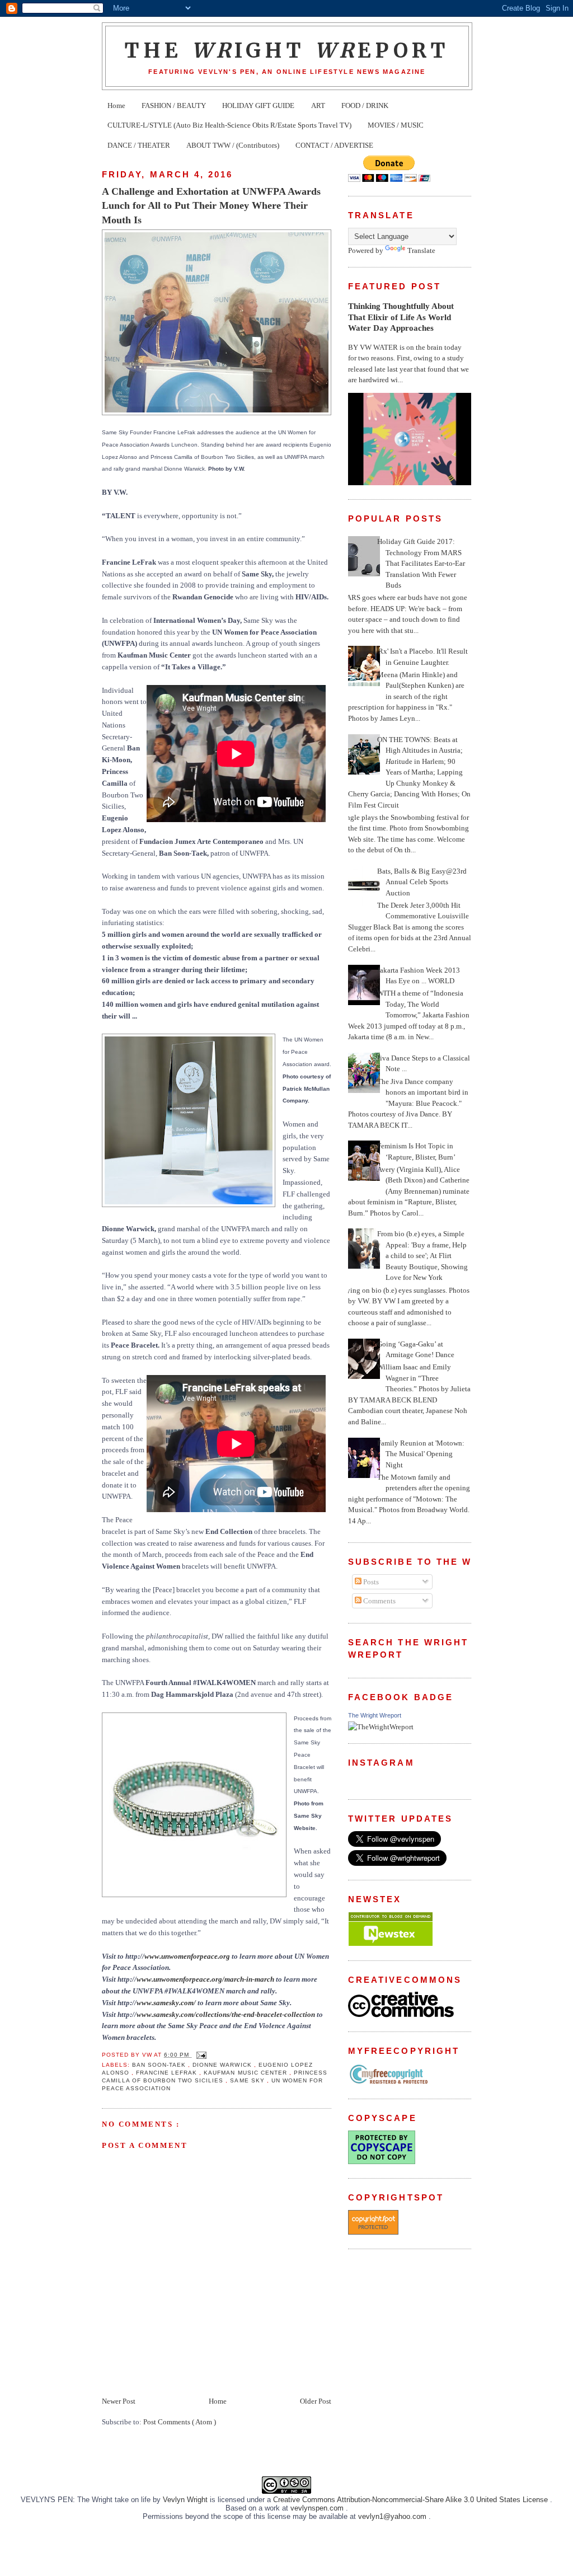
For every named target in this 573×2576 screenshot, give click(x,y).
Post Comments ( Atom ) (180, 2422)
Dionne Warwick (223, 2065)
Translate (421, 250)
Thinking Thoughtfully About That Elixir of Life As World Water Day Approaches (401, 317)
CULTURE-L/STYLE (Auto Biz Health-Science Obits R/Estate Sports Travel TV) (229, 125)
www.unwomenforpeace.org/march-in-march (205, 1979)
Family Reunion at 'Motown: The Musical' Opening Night (421, 1454)
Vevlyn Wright (186, 2500)
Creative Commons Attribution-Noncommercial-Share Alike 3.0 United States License (412, 2500)
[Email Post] (200, 2055)
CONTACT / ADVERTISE (334, 145)
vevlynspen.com (318, 2508)
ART (318, 105)
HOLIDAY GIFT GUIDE (258, 105)
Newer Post (119, 2401)
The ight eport (287, 50)
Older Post (316, 2401)
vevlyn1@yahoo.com (393, 2516)
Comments (379, 1601)
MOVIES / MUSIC (396, 125)
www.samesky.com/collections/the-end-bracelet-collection (226, 2014)
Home (116, 105)
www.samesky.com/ (166, 2003)
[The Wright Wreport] (381, 1727)
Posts (370, 1582)
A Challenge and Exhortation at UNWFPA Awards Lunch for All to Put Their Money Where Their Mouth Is (211, 206)
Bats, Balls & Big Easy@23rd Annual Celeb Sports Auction (422, 882)
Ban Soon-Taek (160, 2065)
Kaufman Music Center (246, 2073)
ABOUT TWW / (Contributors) (233, 145)
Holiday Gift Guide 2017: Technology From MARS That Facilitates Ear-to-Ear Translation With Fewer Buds (421, 563)
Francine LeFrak (168, 2073)
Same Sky (248, 2080)
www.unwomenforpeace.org (187, 1956)
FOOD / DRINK (365, 105)
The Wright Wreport (375, 1715)
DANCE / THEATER (139, 145)
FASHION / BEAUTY (174, 105)
